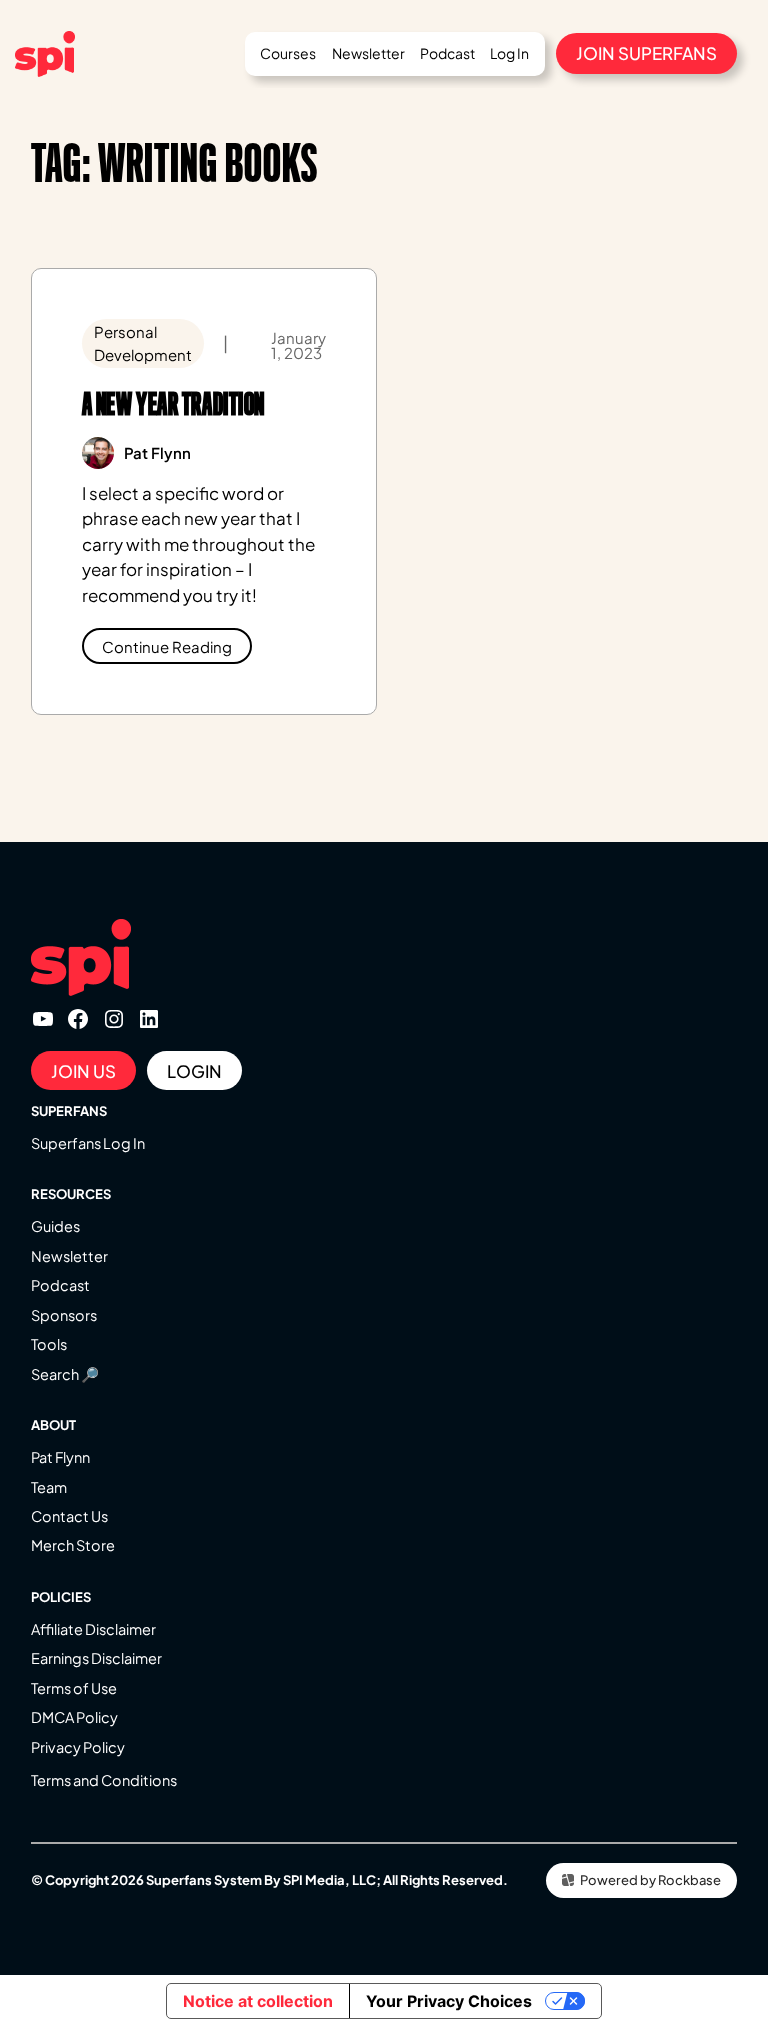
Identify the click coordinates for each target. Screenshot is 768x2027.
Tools (49, 1344)
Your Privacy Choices (449, 2001)
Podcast (60, 1285)
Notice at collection (258, 2001)
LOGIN (194, 1071)
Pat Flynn (60, 1457)
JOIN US (83, 1071)
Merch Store (73, 1545)
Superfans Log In (88, 1143)
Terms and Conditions (104, 1780)
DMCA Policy (74, 1717)
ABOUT (53, 1425)
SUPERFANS (69, 1111)
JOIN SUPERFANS (646, 53)
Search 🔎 (65, 1374)
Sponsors (64, 1315)
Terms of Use (74, 1688)
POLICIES (61, 1597)
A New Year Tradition (173, 404)
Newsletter (69, 1256)
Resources (71, 1194)
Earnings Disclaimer (96, 1658)
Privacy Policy (78, 1747)
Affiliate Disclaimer (93, 1629)
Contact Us (69, 1516)
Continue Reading (167, 646)
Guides (55, 1226)
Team (49, 1487)
